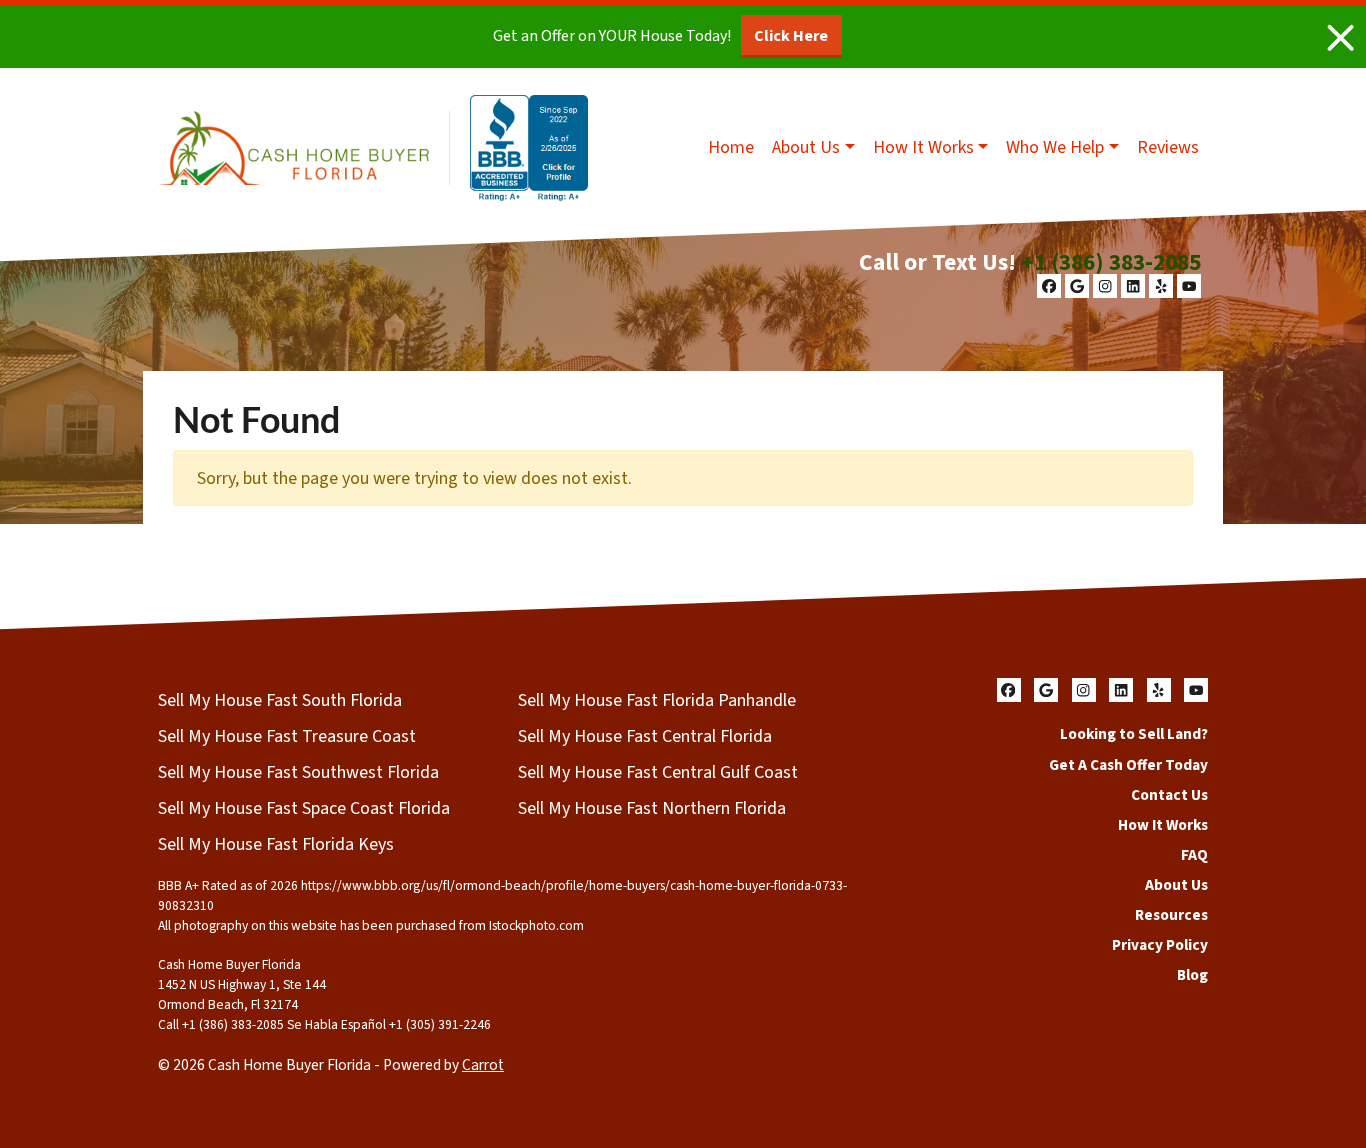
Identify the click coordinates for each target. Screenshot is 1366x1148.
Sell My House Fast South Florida (280, 700)
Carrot (483, 1065)
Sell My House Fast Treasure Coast (287, 736)
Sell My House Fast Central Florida (645, 736)
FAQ (1194, 855)
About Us (806, 147)
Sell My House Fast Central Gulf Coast (658, 772)
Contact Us (1169, 795)
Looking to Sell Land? (1134, 734)
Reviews (1168, 147)
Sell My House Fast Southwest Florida (298, 772)
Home (731, 147)
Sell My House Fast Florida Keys (276, 844)
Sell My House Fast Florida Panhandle (657, 700)
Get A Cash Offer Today (1128, 765)
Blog (1192, 975)
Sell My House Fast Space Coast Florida (304, 808)
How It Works (923, 147)
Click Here (791, 36)
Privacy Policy (1160, 945)
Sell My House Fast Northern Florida (652, 808)
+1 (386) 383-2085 (1111, 262)
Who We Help (1055, 147)
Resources (1171, 915)
